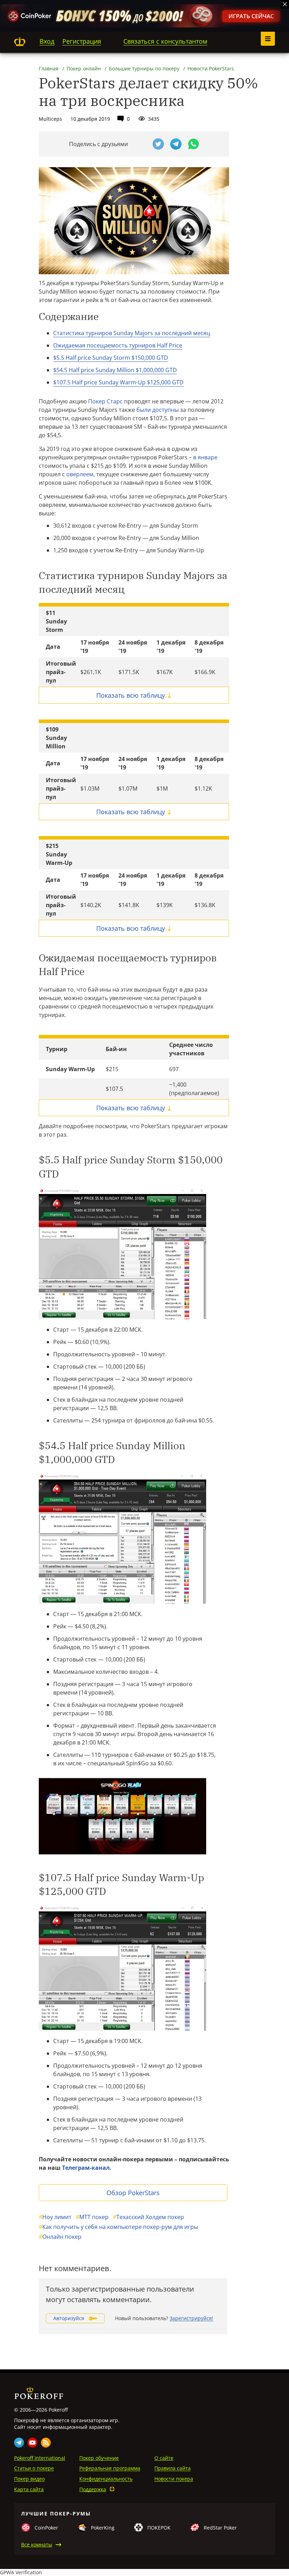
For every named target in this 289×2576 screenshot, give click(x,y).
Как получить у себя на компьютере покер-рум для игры (118, 2227)
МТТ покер (92, 2217)
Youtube (32, 2443)
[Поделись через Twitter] (158, 144)
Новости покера (174, 2479)
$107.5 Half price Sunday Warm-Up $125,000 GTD (118, 382)
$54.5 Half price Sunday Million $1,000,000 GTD (115, 370)
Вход (47, 41)
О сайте (164, 2458)
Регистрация (82, 41)
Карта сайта (29, 2489)
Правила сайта (173, 2468)
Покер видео (29, 2479)
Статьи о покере (34, 2468)
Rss (46, 2443)
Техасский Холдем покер (148, 2217)
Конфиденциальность (106, 2479)
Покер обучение (99, 2458)
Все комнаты (37, 2544)
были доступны (158, 410)
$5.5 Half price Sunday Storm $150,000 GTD (111, 358)
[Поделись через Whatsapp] (193, 144)
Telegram (19, 2443)
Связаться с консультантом (165, 41)
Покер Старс (105, 401)
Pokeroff (20, 42)
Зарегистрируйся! (191, 2318)
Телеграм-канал (86, 2168)
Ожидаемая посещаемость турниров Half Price (118, 345)
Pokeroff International (40, 2458)
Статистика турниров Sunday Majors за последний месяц (132, 333)
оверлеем (80, 474)
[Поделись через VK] (141, 144)
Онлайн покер (60, 2237)
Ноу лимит (55, 2217)
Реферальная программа (110, 2468)
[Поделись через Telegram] (176, 144)
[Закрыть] (285, 4)
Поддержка (93, 2489)
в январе (205, 457)
